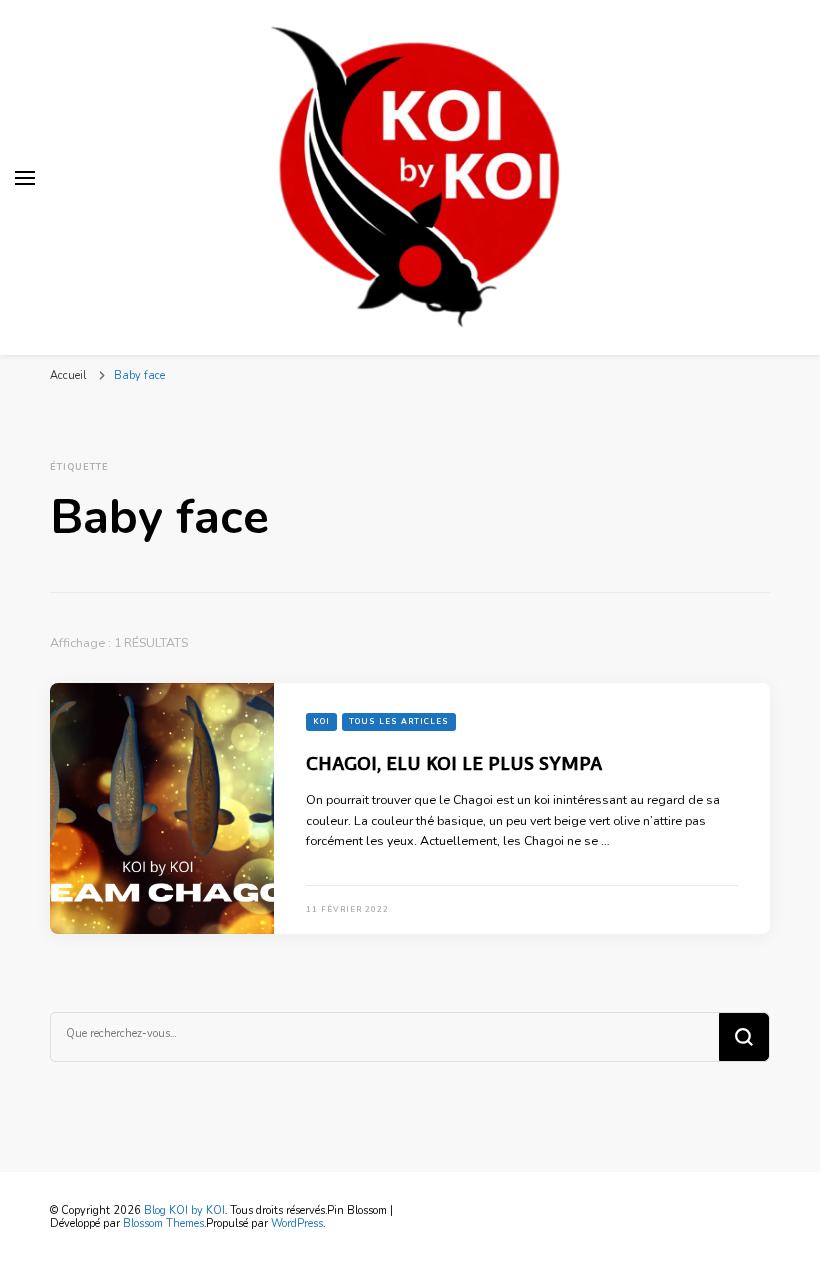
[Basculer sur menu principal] (25, 178)
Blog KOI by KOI (184, 1210)
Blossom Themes (163, 1223)
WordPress (297, 1223)
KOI (321, 721)
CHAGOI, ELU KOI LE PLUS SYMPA (454, 763)
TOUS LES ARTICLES (399, 721)
